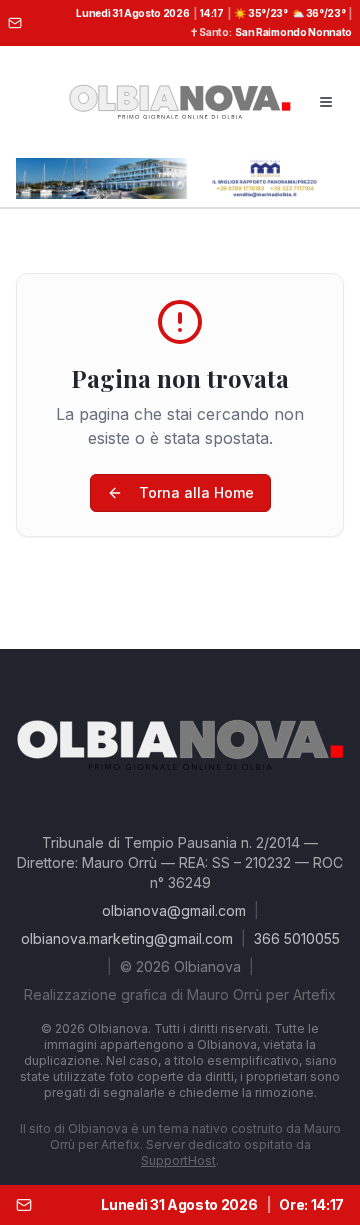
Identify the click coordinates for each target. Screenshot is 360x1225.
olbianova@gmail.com (174, 910)
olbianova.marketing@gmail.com (127, 938)
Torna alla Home (196, 492)
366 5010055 (297, 938)
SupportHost (178, 1160)
